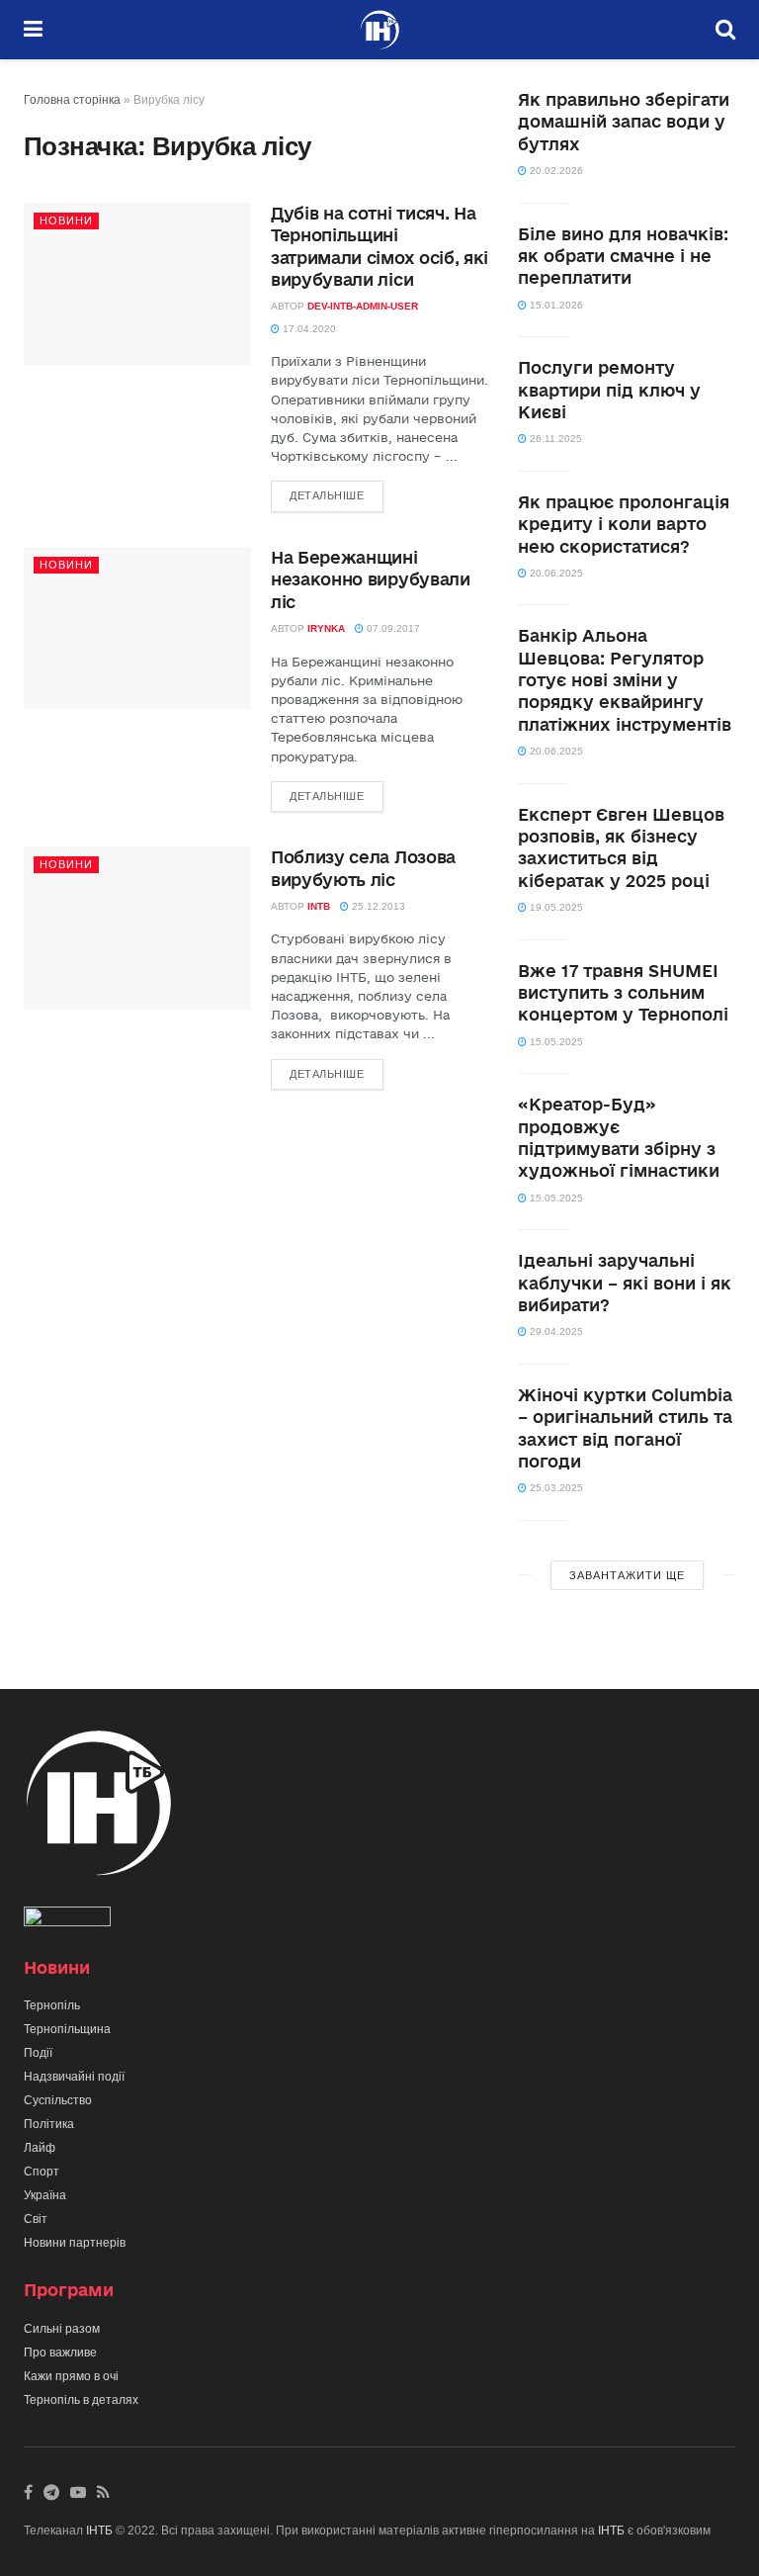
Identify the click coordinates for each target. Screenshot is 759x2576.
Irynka (326, 628)
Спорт (42, 2172)
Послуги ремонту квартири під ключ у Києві (609, 390)
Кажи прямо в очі (71, 2376)
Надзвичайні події (74, 2077)
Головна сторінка (72, 100)
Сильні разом (62, 2329)
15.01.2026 (555, 305)
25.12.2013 (377, 906)
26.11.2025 (554, 439)
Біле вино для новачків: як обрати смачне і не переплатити (623, 256)
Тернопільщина (67, 2029)
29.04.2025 (555, 1332)
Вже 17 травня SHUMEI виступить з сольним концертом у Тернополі (623, 993)
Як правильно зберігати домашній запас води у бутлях (624, 122)
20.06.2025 (555, 573)
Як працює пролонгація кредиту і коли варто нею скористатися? (624, 524)
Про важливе (60, 2353)
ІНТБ (99, 2531)
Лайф (40, 2148)
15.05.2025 (555, 1042)
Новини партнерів (75, 2243)
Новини (66, 221)
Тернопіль (52, 2005)
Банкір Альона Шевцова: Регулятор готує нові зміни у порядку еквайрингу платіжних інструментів (625, 680)
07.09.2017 (392, 628)
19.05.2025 (555, 907)
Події (38, 2053)
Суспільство (58, 2100)
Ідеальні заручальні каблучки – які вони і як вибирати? (625, 1283)
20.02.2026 (555, 171)
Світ (36, 2219)
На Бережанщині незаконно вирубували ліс (371, 579)
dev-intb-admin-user (363, 306)
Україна (45, 2195)
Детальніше (327, 495)
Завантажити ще (627, 1575)
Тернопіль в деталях (81, 2400)
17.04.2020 (308, 329)
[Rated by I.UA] (67, 1920)
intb (319, 906)
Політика (49, 2124)
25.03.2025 (555, 1488)
